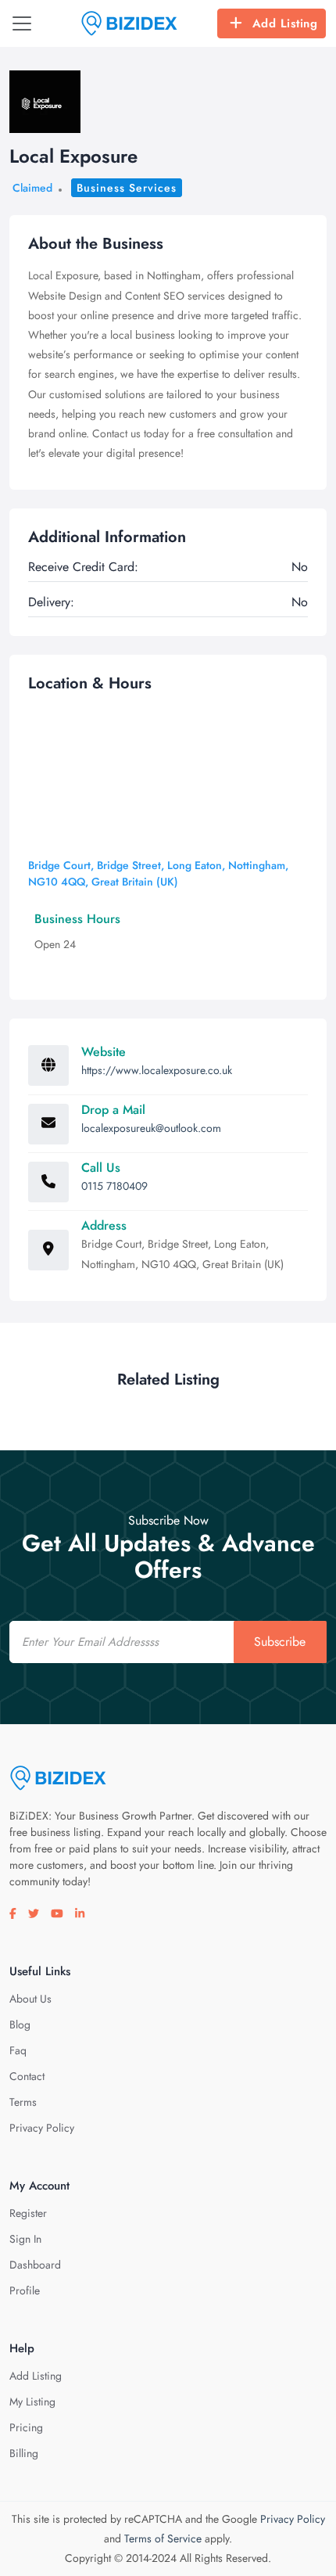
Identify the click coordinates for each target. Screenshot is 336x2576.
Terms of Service (163, 2538)
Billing (24, 2453)
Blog (20, 2025)
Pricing (26, 2427)
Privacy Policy (42, 2128)
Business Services (127, 188)
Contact (27, 2076)
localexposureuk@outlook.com (151, 1128)
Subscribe (280, 1642)
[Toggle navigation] (22, 23)
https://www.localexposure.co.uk (157, 1070)
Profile (25, 2290)
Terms (23, 2102)
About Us (30, 1999)
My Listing (32, 2402)
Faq (18, 2050)
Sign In (25, 2239)
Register (28, 2213)
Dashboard (35, 2265)
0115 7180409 (114, 1186)
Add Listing (285, 23)
